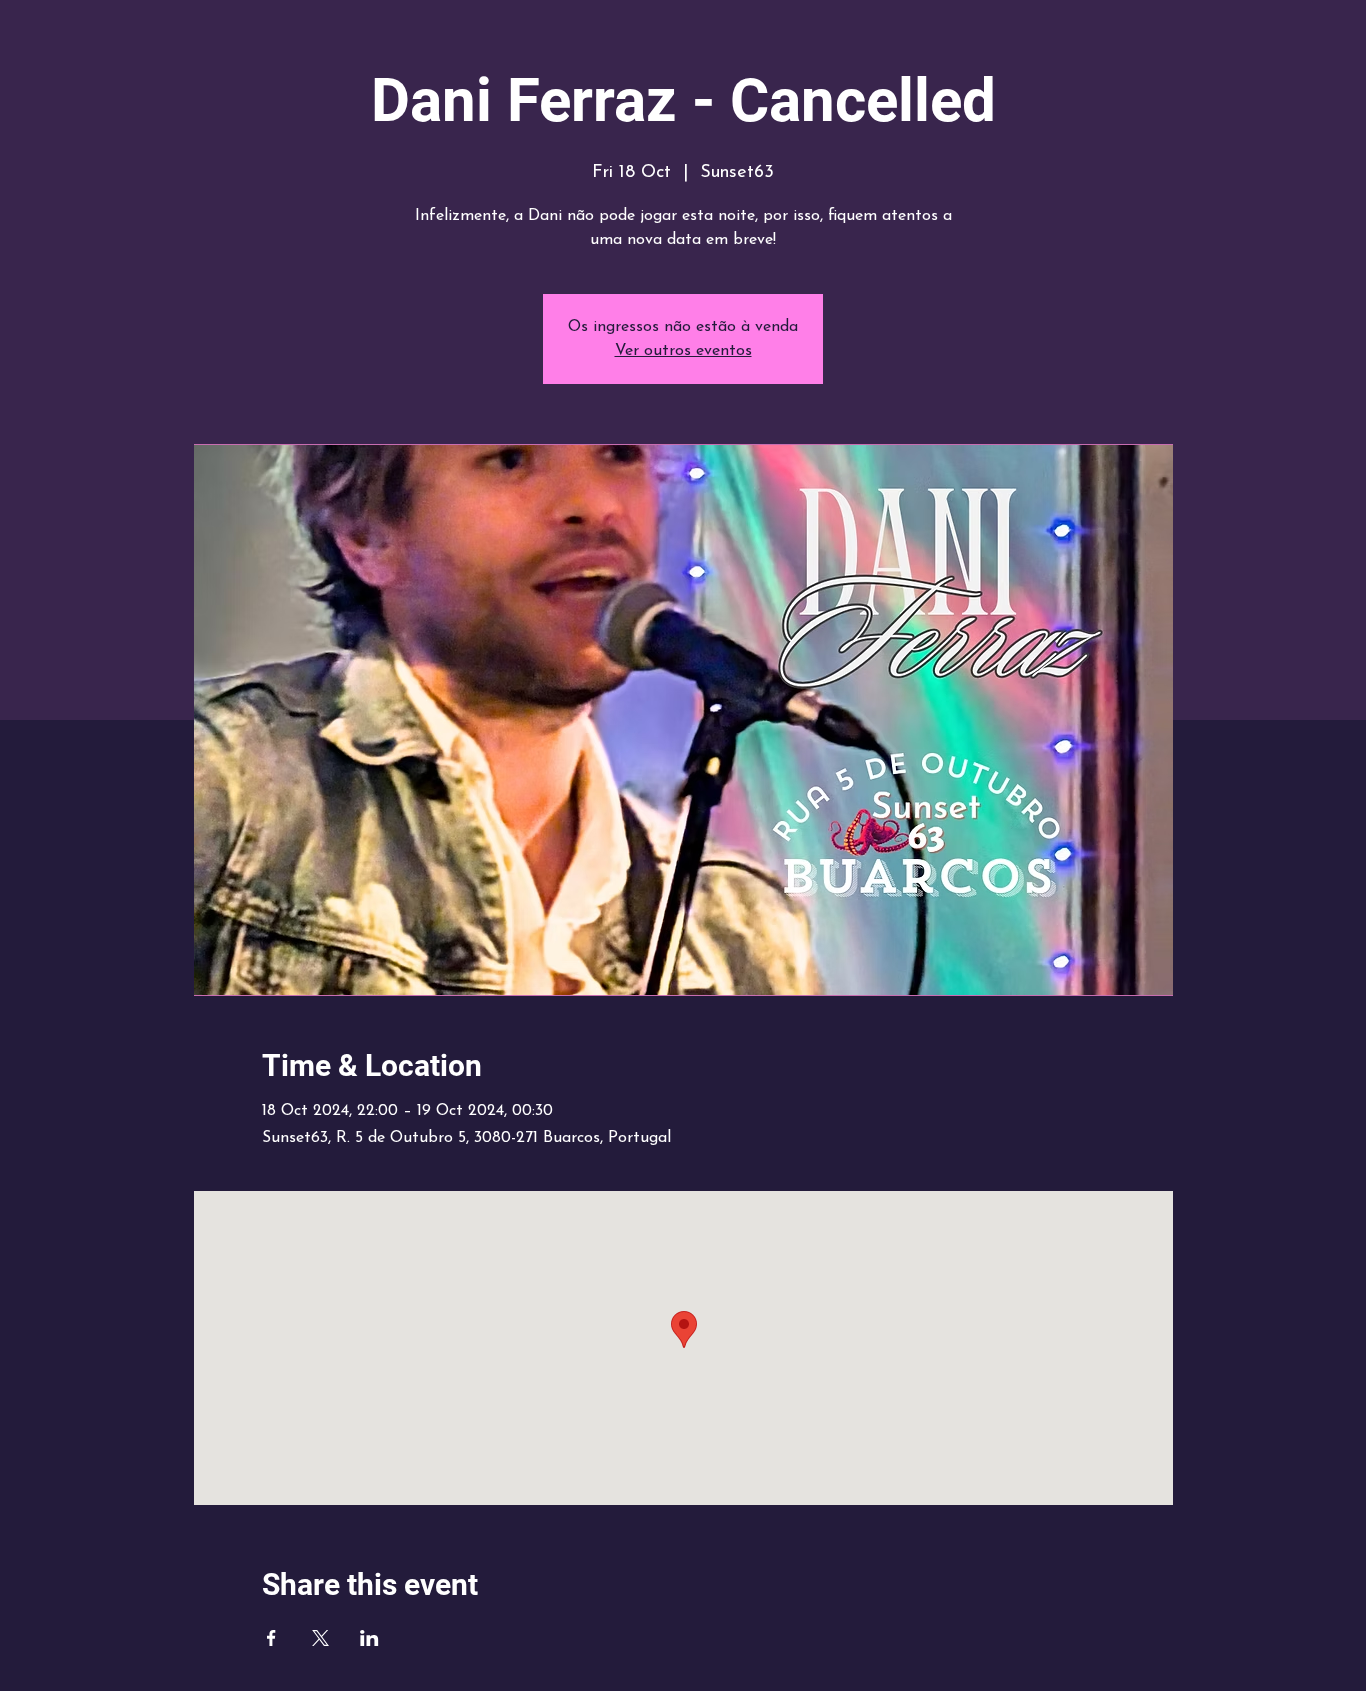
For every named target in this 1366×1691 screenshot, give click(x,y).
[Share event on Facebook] (271, 1638)
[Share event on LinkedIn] (369, 1638)
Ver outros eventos (683, 351)
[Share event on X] (320, 1638)
